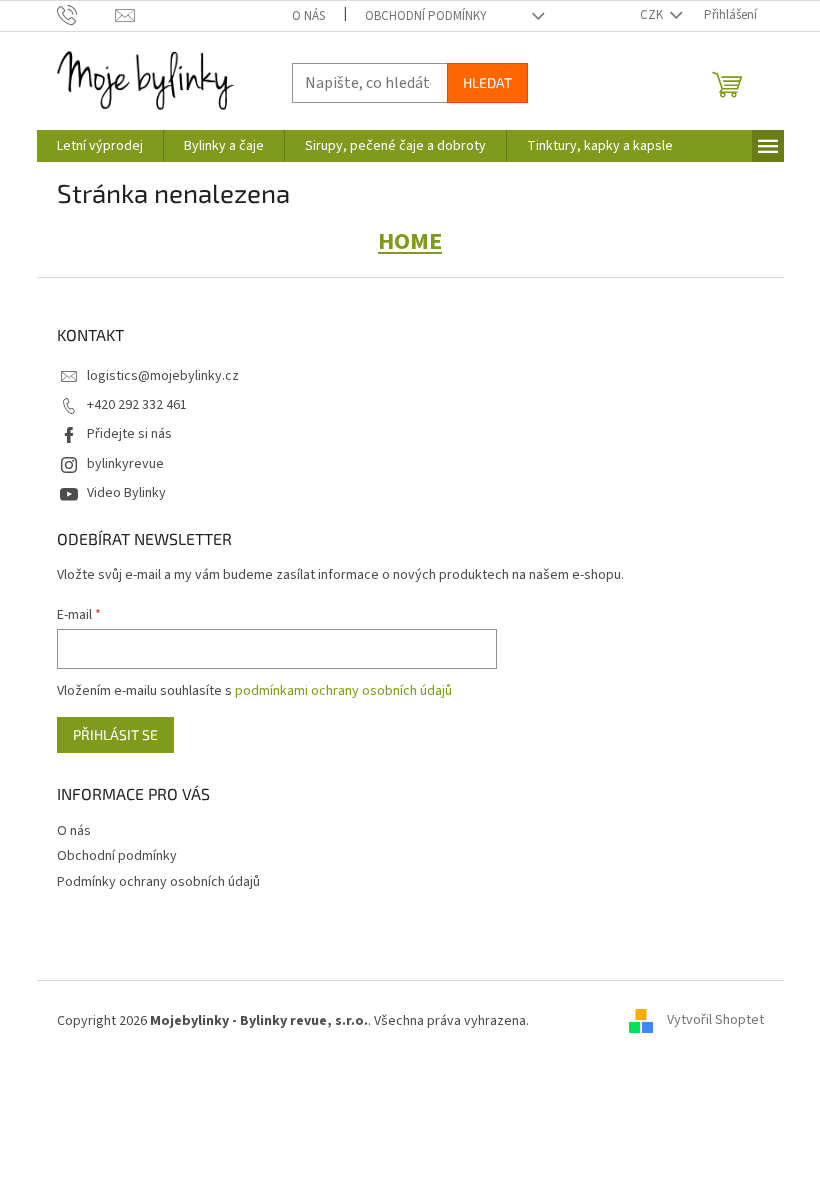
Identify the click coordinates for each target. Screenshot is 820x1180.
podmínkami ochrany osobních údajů (343, 691)
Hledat (487, 82)
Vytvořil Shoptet (715, 1021)
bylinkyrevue (125, 464)
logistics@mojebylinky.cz (163, 376)
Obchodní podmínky (426, 16)
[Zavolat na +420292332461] (86, 15)
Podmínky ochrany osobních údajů (158, 882)
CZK (653, 15)
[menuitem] (100, 146)
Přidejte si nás (129, 434)
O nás (308, 16)
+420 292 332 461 (137, 405)
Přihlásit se (115, 734)
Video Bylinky (126, 493)
